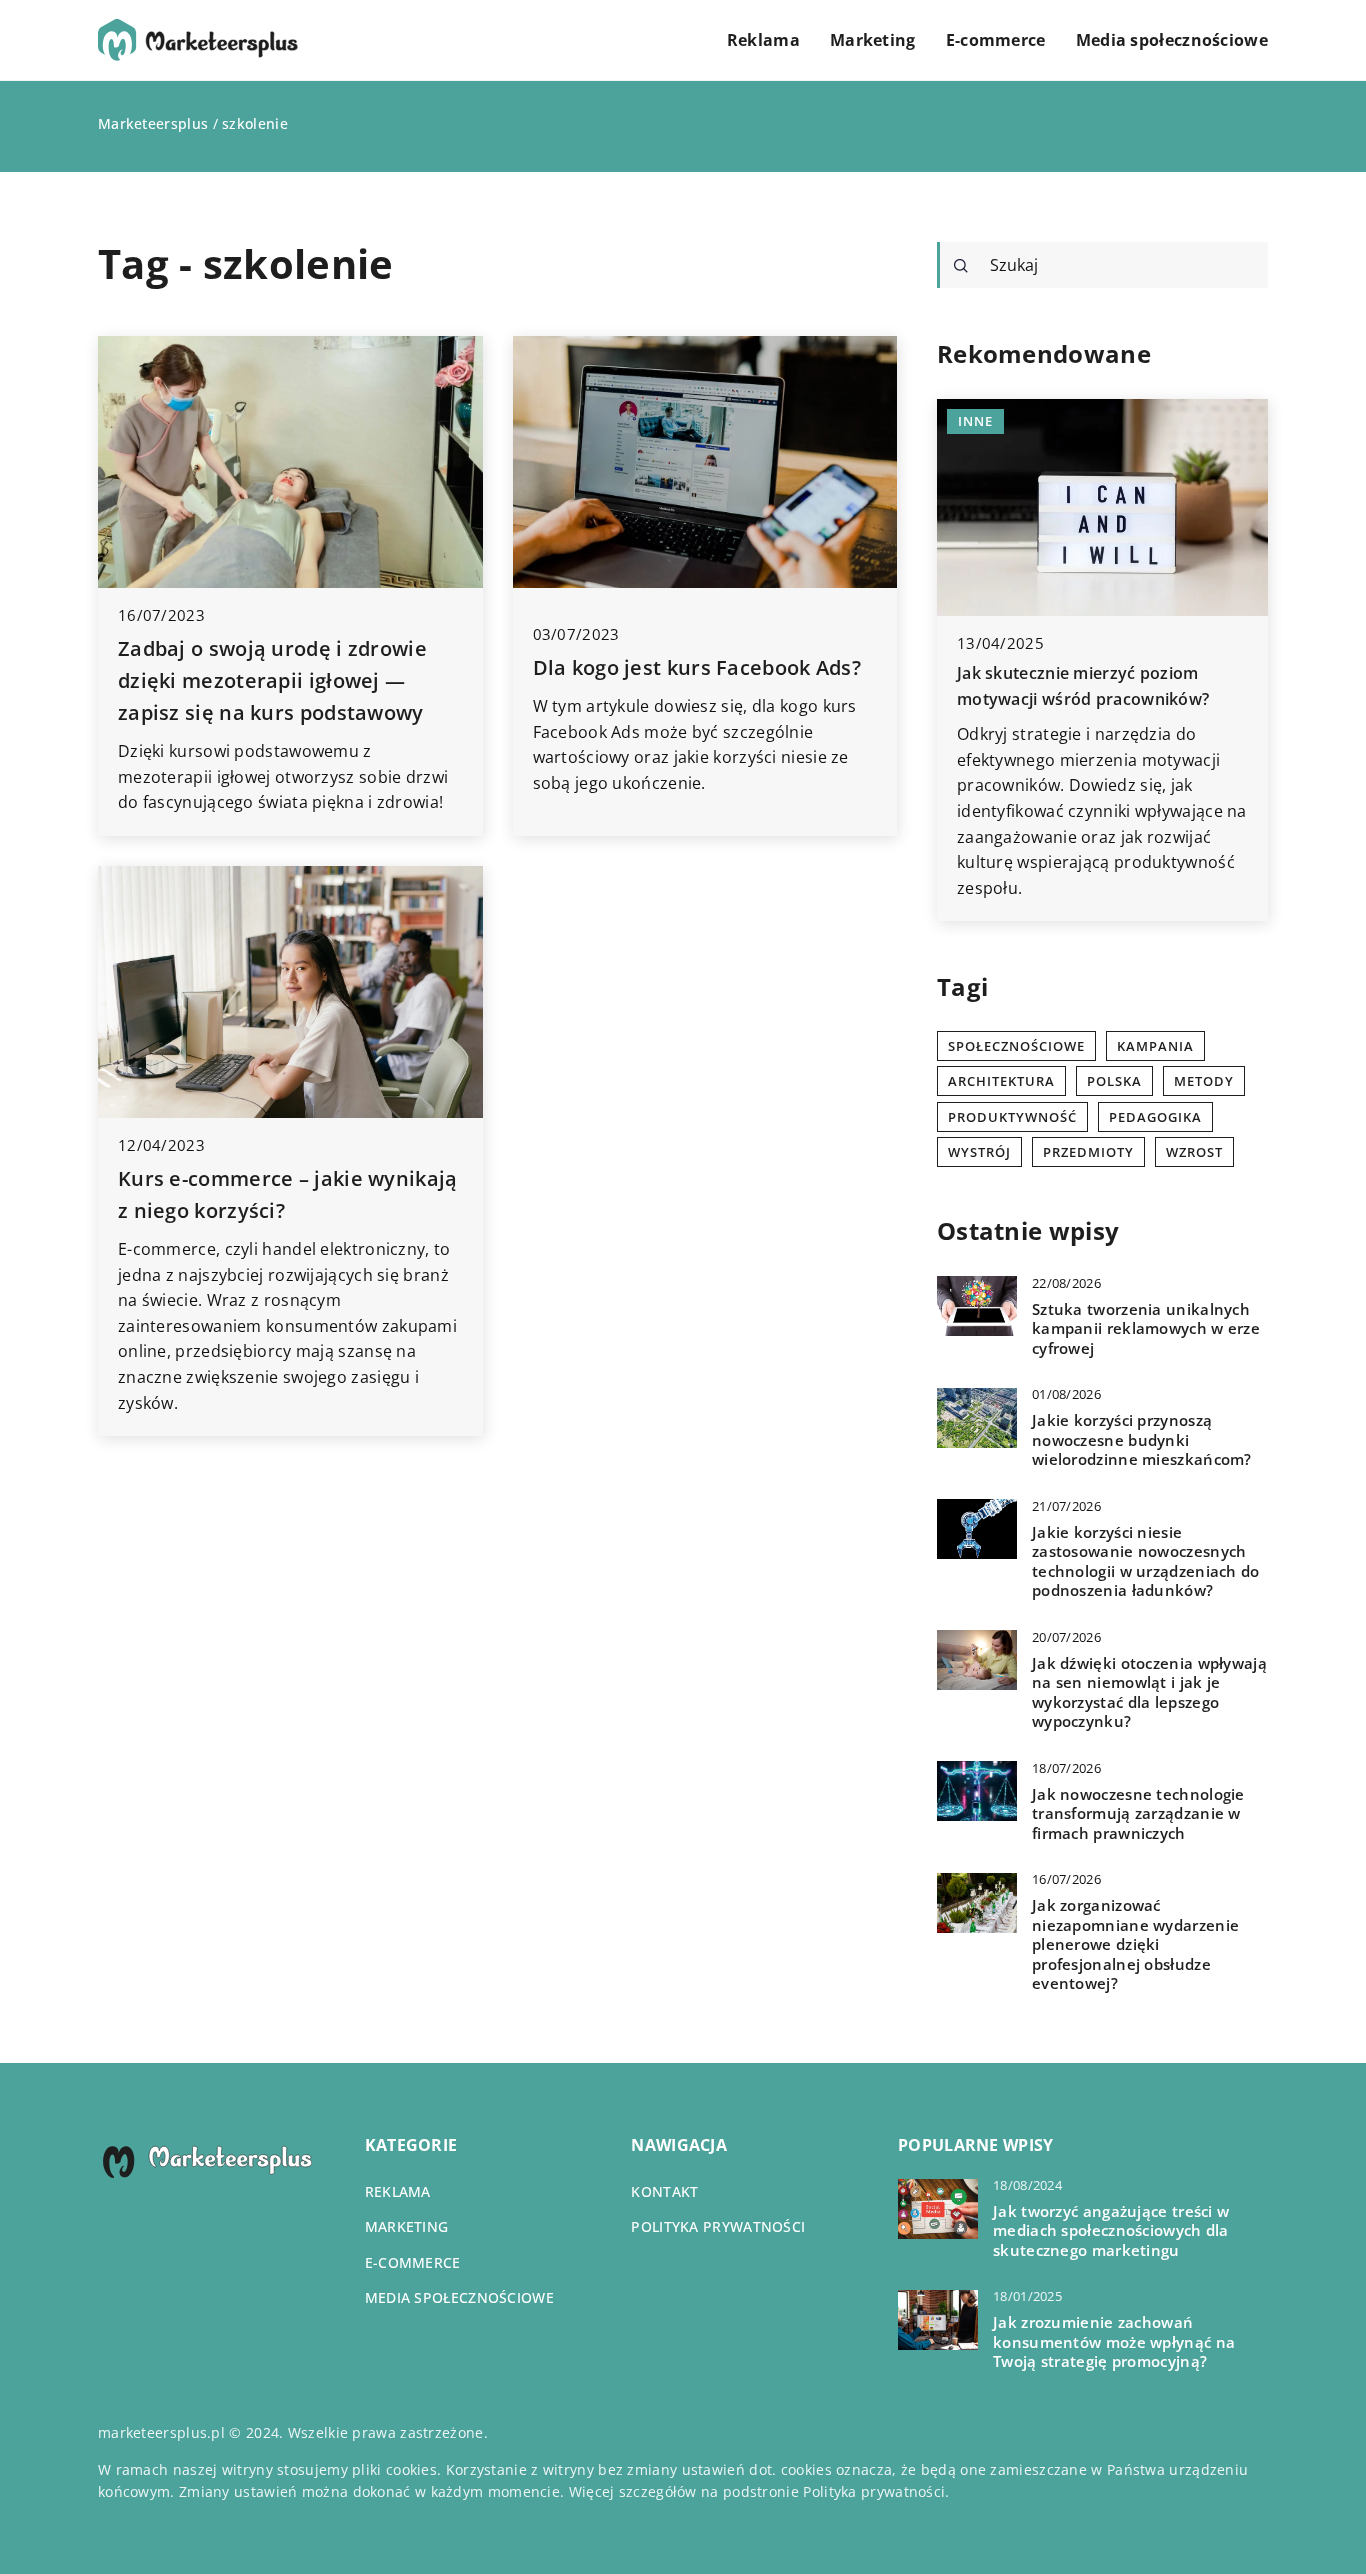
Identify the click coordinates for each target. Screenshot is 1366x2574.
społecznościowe (1016, 1046)
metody (1204, 1081)
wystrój (979, 1152)
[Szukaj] (961, 266)
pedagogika (1155, 1117)
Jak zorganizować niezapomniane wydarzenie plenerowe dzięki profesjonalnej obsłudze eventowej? (1135, 1944)
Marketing (873, 40)
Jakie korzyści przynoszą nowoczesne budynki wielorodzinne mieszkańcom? (1142, 1440)
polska (1114, 1081)
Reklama (763, 40)
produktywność (1012, 1117)
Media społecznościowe (1172, 40)
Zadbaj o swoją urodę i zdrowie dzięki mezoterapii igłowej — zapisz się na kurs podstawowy (272, 680)
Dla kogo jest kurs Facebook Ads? (697, 667)
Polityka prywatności (718, 2226)
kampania (1155, 1046)
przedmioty (1088, 1152)
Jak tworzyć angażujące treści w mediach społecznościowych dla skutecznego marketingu (1111, 2231)
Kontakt (664, 2191)
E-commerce (996, 40)
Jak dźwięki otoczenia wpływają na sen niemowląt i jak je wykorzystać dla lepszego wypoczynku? (1149, 1692)
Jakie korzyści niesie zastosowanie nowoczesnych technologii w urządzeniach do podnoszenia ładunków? (1146, 1561)
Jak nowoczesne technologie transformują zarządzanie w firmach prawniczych (1138, 1813)
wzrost (1194, 1152)
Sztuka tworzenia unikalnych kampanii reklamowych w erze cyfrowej (1146, 1328)
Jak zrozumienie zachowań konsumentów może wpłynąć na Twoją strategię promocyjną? (1114, 2342)
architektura (1001, 1081)
